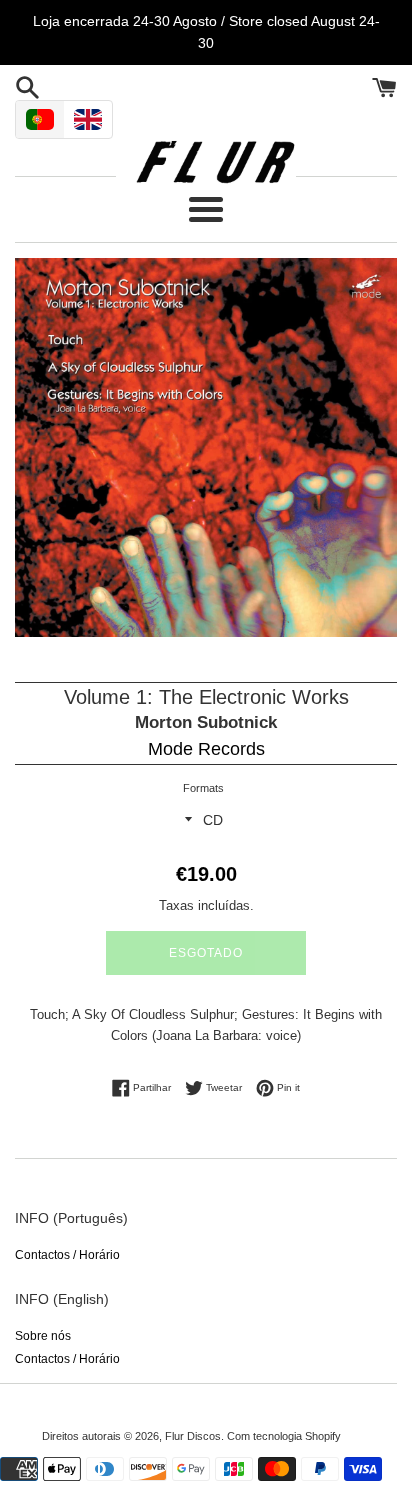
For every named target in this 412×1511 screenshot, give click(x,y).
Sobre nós (43, 1336)
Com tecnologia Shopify (284, 1436)
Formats (203, 788)
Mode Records (206, 749)
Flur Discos (193, 1436)
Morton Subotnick (206, 722)
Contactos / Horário (67, 1255)
